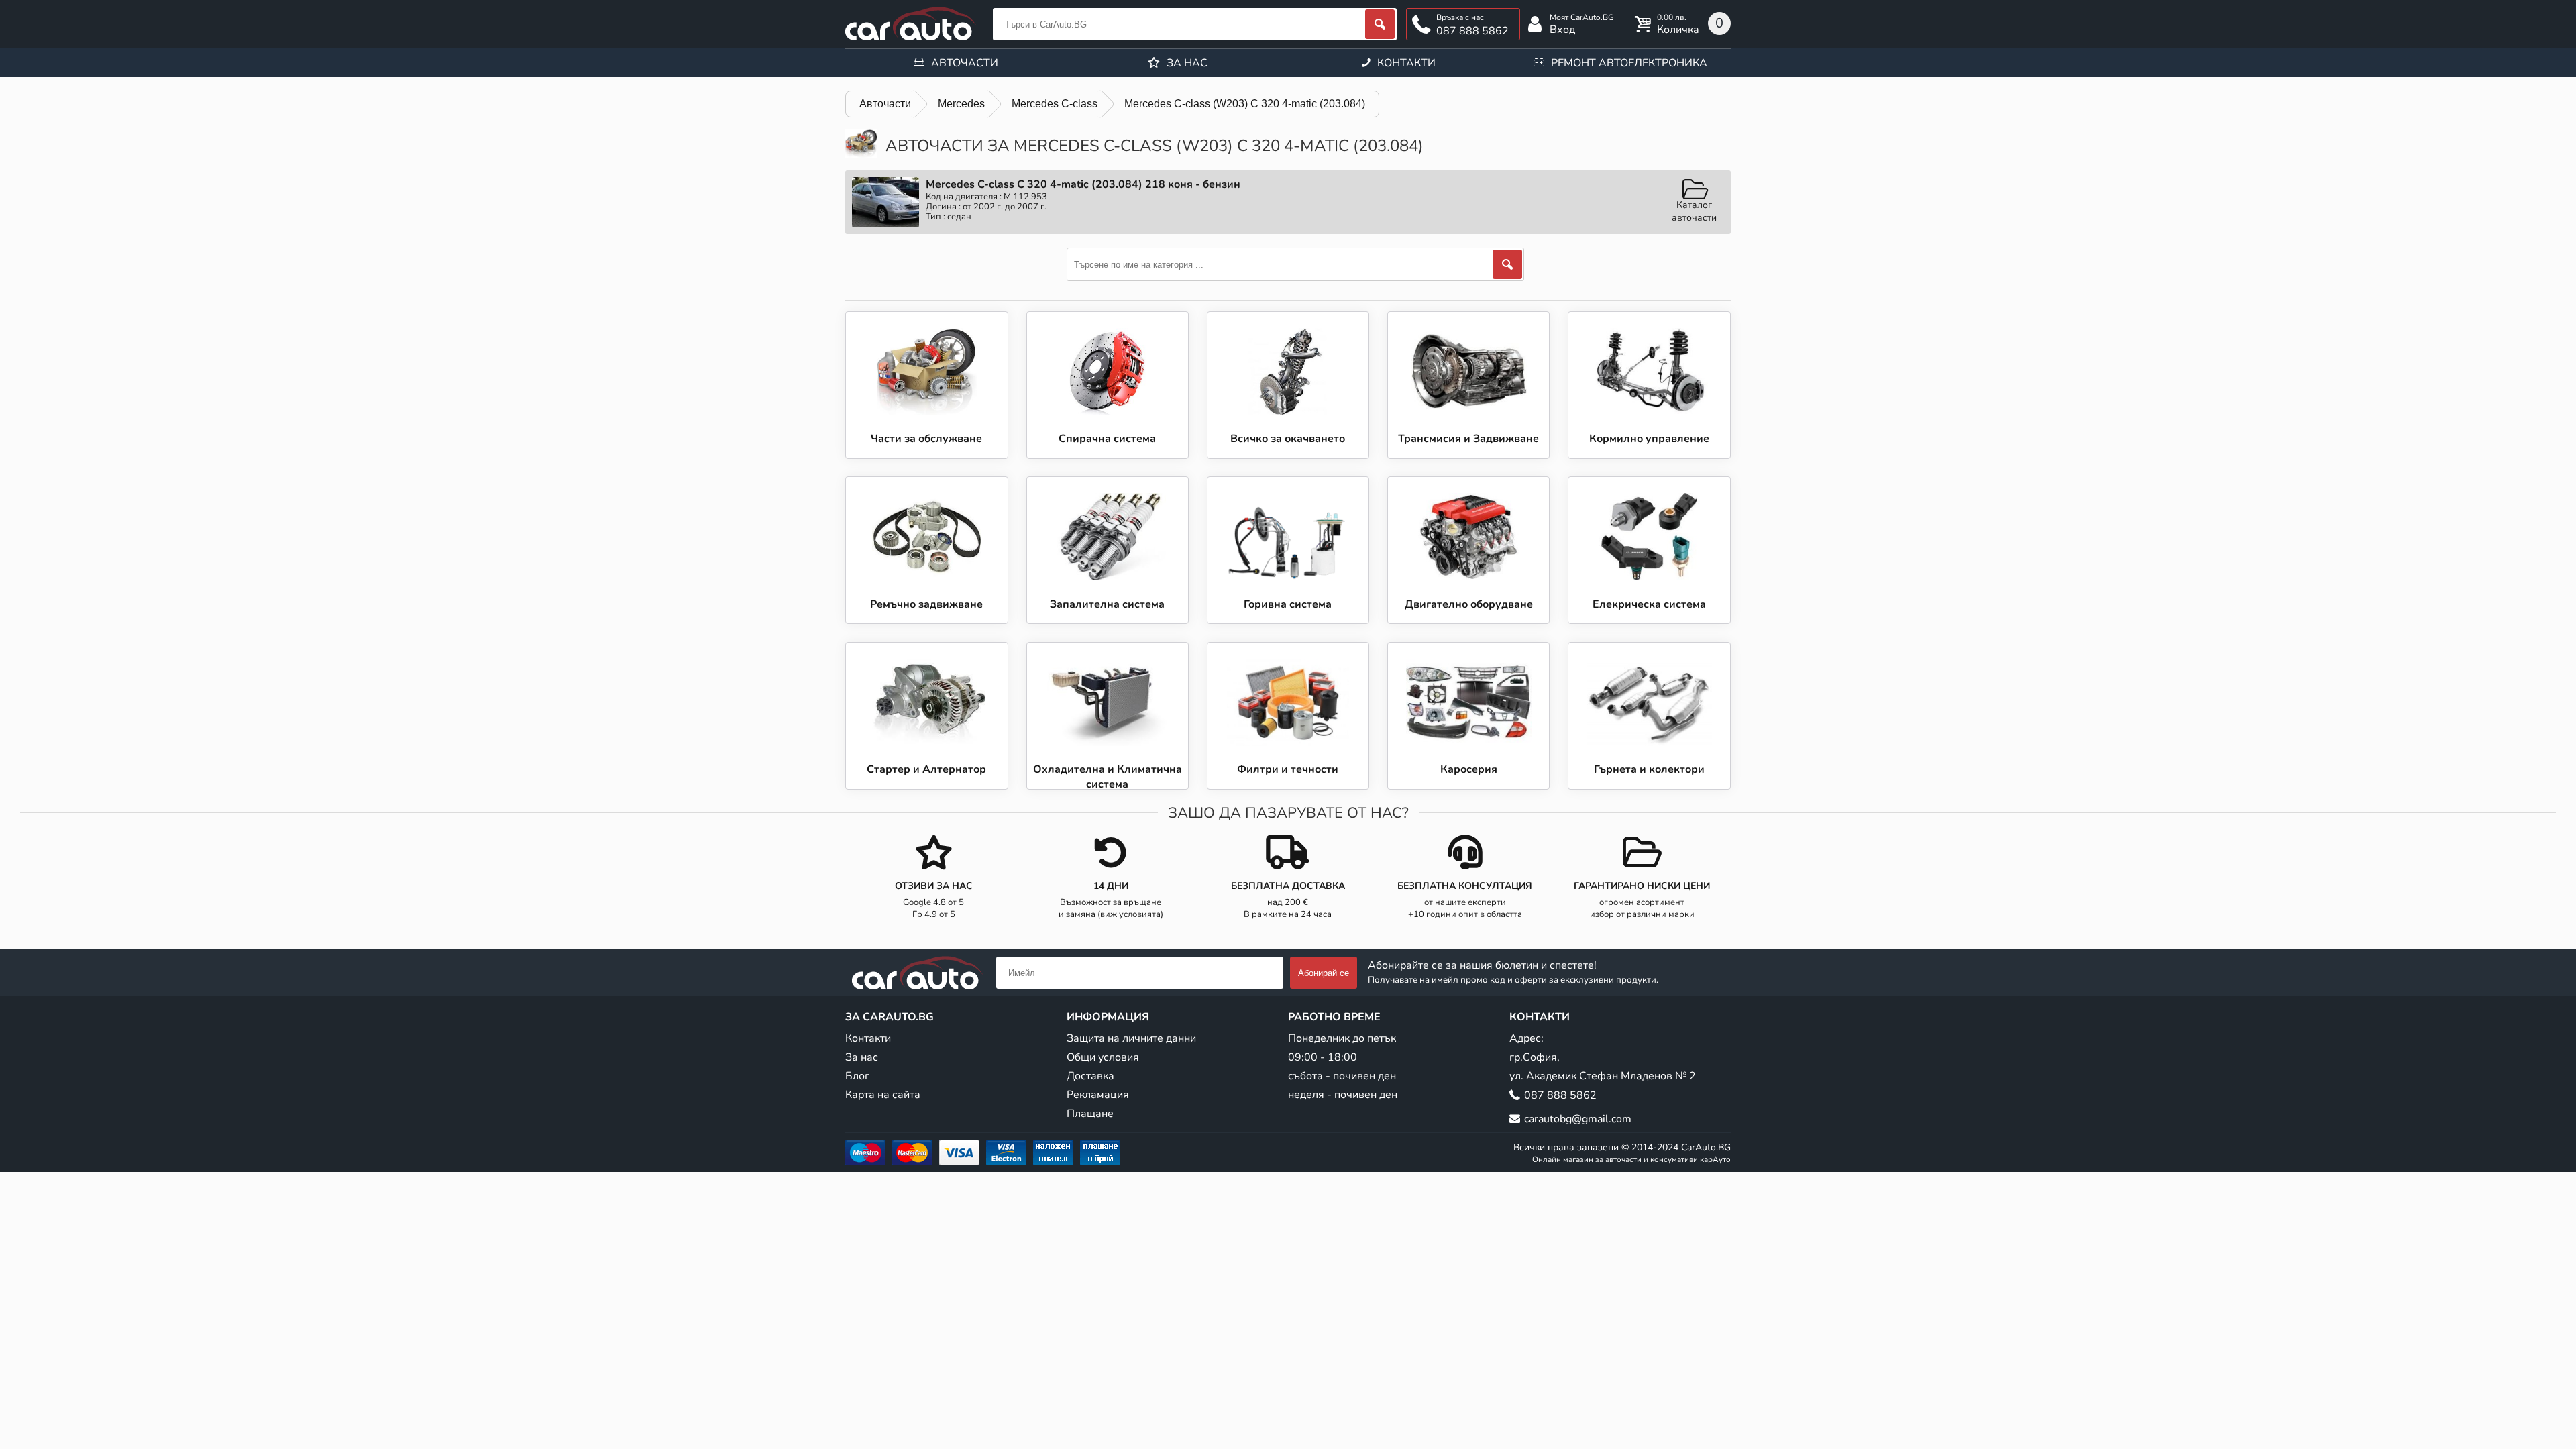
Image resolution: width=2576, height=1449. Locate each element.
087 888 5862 (1472, 31)
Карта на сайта (883, 1095)
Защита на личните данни (1131, 1038)
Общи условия (1103, 1057)
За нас (1187, 63)
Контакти (1406, 63)
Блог (857, 1076)
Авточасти (965, 63)
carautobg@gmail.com (1578, 1119)
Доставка (1090, 1076)
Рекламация (1098, 1095)
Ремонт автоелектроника (1629, 63)
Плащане (1090, 1114)
